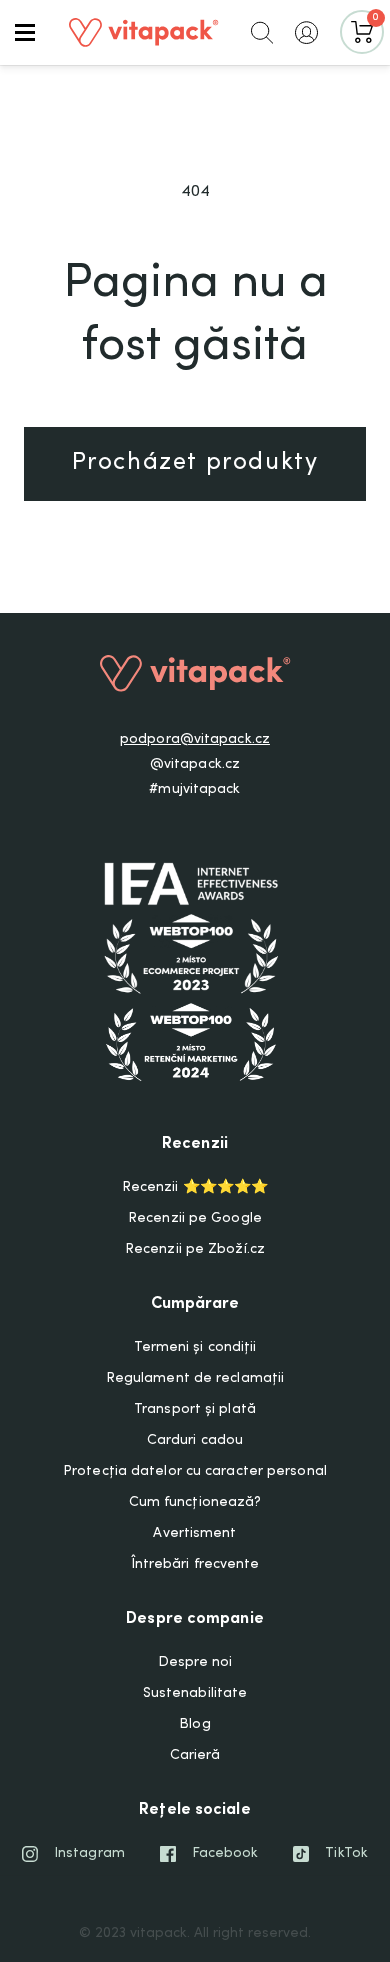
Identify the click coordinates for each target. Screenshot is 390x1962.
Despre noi (195, 1663)
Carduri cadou (195, 1441)
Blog (194, 1725)
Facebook (225, 1854)
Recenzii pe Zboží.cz (195, 1250)
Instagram (89, 1854)
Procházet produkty (195, 464)
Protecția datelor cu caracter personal (195, 1472)
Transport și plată (195, 1410)
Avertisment (194, 1534)
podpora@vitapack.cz (195, 740)
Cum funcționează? (195, 1503)
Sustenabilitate (195, 1694)
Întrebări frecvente (195, 1565)
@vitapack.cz (195, 765)
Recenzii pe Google (195, 1219)
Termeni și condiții (195, 1348)
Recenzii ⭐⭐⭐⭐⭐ (195, 1188)
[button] (25, 32)
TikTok (346, 1854)
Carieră (195, 1756)
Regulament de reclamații (195, 1379)
